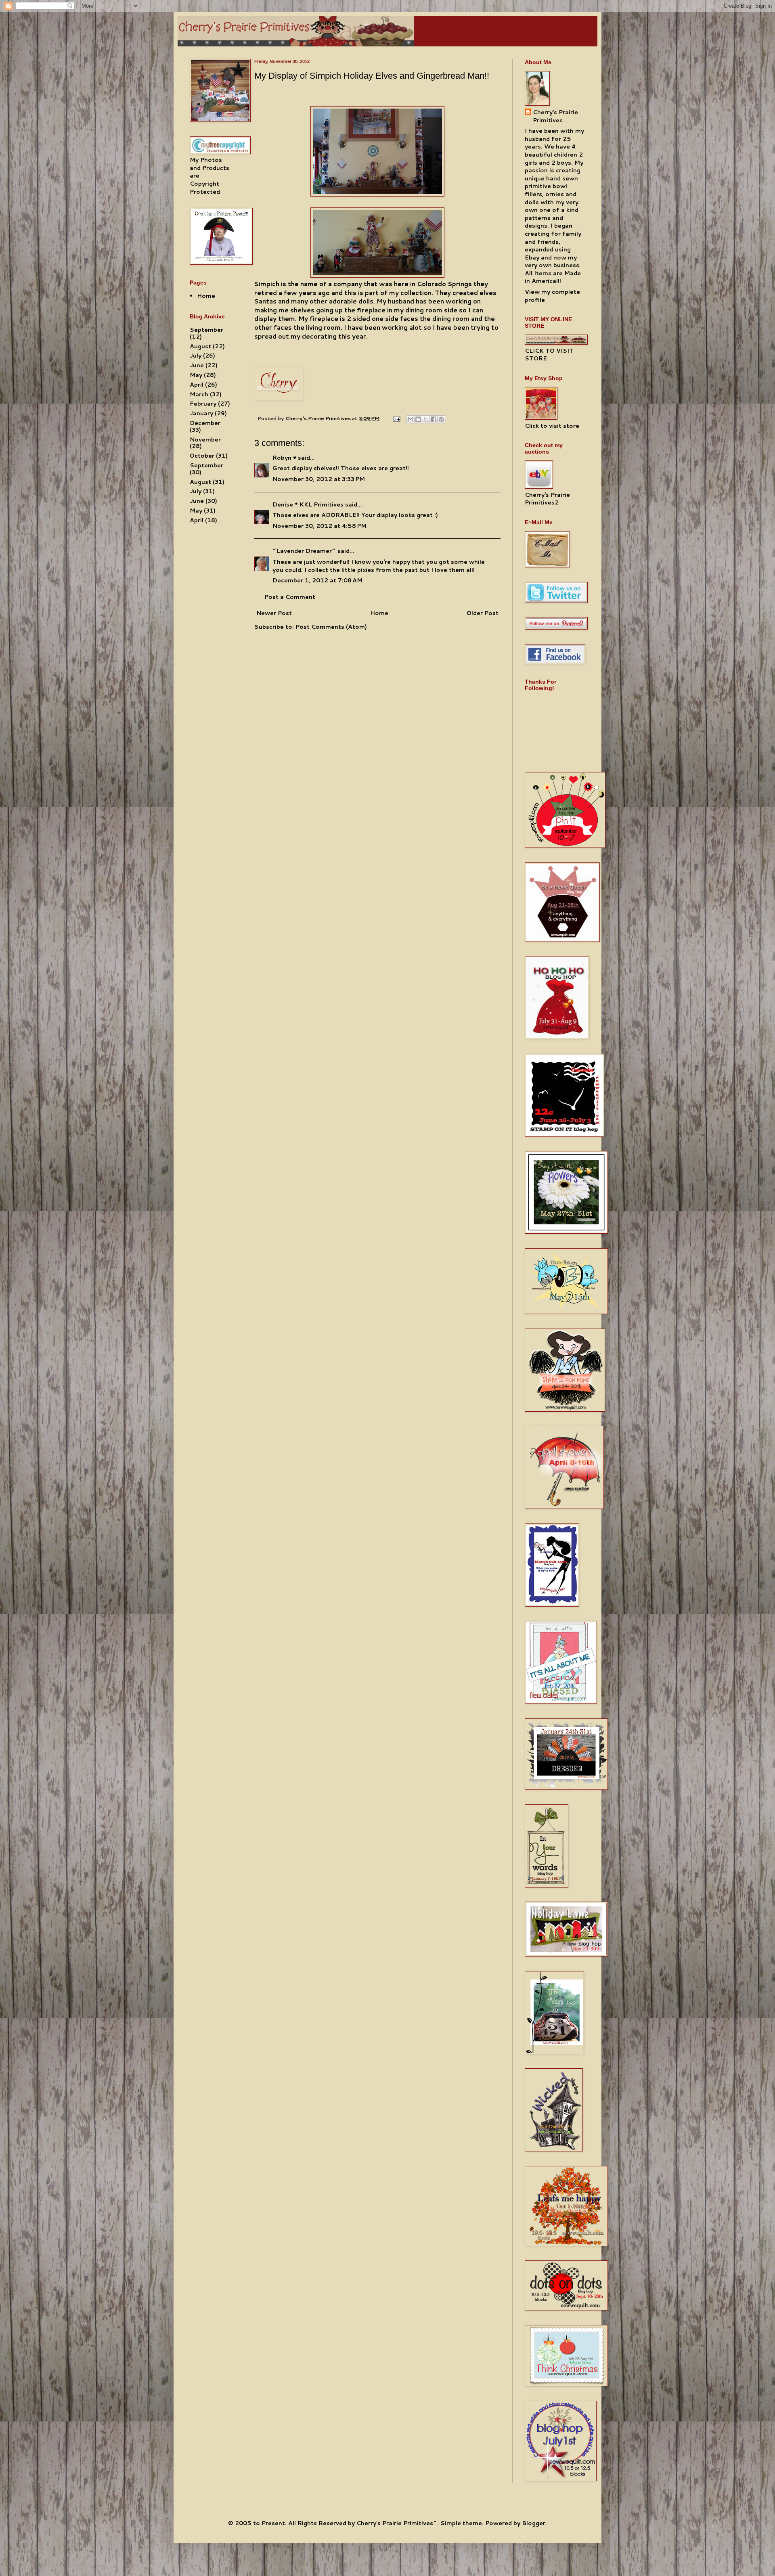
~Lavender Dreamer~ (304, 551)
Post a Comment (290, 597)
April (197, 385)
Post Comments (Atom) (331, 627)
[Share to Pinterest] (441, 419)
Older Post (483, 613)
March (199, 394)
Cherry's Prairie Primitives (319, 418)
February (203, 404)
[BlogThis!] (418, 419)
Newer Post (274, 613)
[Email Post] (396, 418)
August (200, 346)
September (206, 330)
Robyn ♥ (284, 458)
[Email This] (411, 419)
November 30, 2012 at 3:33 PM (319, 479)
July (196, 356)
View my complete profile (552, 296)
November (205, 439)
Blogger (534, 2523)
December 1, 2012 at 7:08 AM (317, 580)
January (201, 413)
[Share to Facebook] (434, 419)
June (197, 365)
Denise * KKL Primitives (308, 504)
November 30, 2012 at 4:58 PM (319, 526)
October (202, 456)
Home (379, 613)
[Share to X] (426, 419)
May (196, 375)
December (205, 423)
